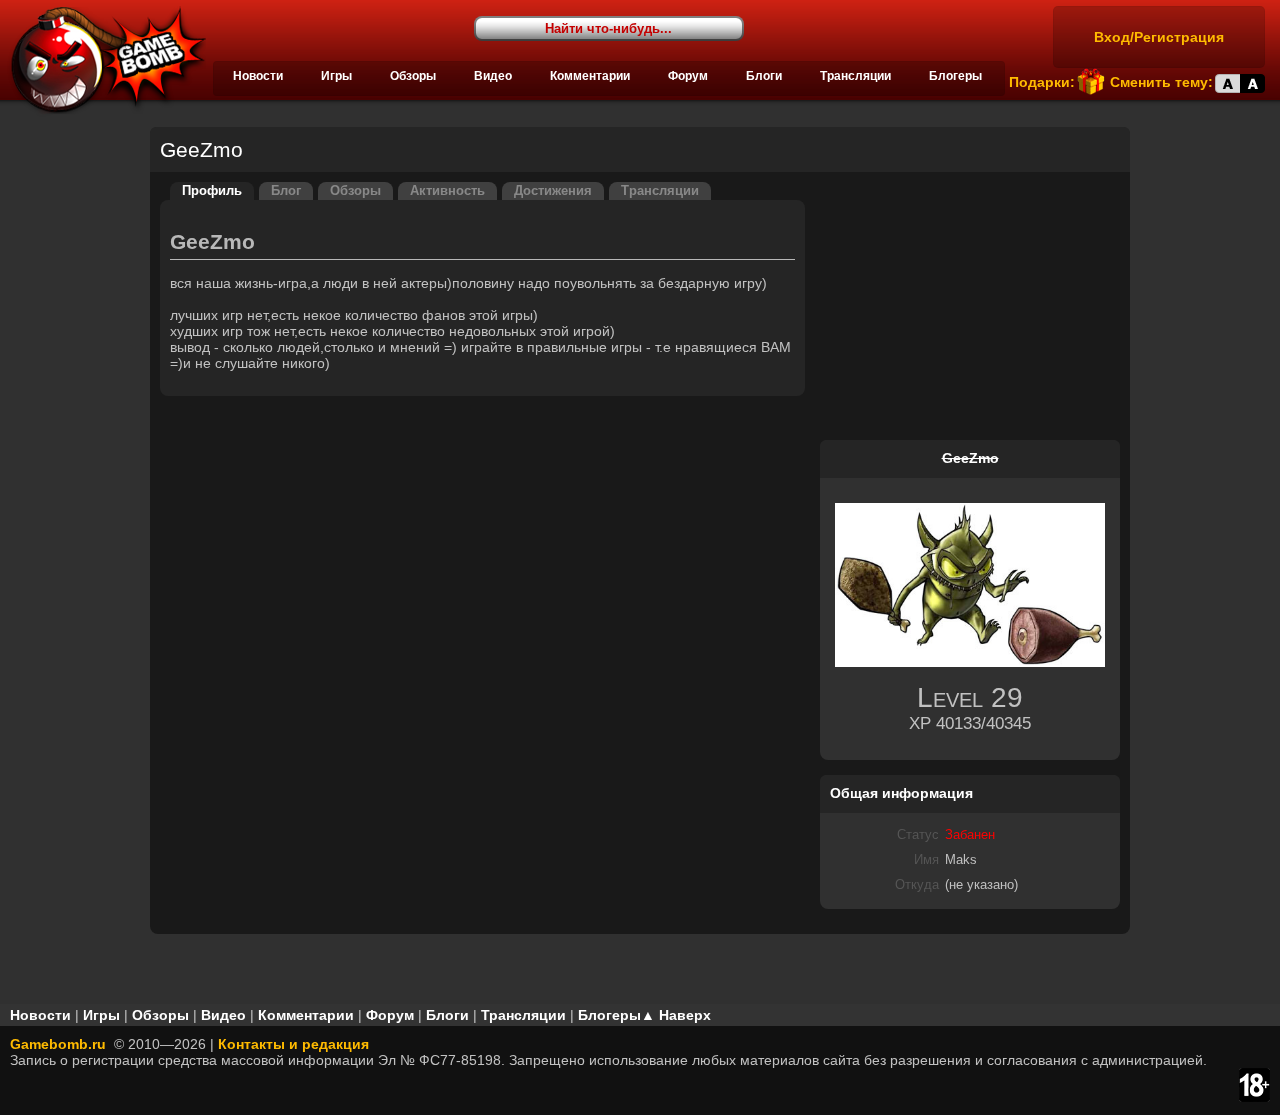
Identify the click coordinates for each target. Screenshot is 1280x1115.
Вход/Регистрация (1159, 37)
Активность (447, 191)
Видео (493, 76)
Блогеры (955, 76)
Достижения (553, 191)
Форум (688, 76)
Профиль (212, 191)
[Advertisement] (970, 307)
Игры (336, 76)
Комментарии (590, 76)
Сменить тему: (1161, 82)
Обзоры (413, 76)
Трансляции (855, 76)
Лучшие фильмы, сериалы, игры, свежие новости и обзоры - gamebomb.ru (103, 60)
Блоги (764, 76)
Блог (286, 191)
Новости (258, 76)
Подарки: (1042, 82)
